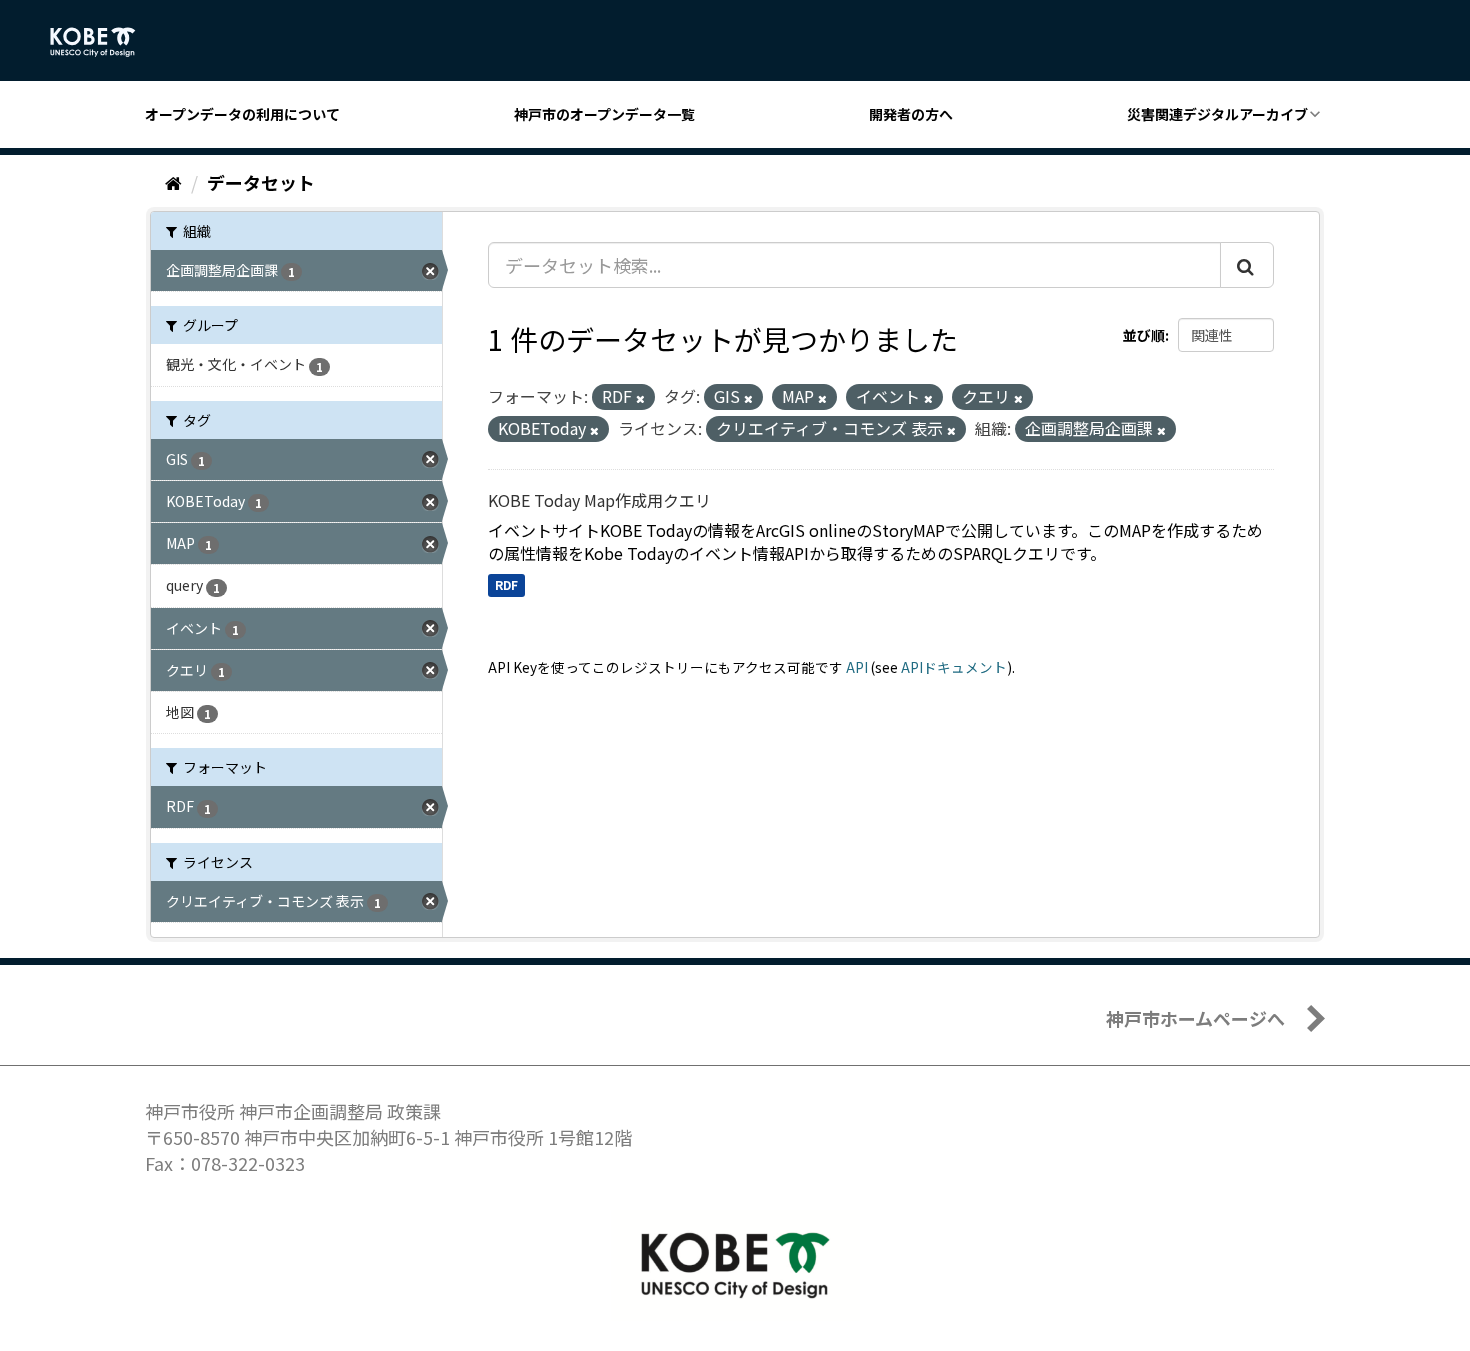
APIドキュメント (954, 667)
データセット (261, 182)
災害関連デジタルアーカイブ (1217, 114)
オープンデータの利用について (242, 114)
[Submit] (1247, 265)
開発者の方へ (911, 114)
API (857, 667)
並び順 (1144, 335)
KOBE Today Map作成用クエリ (599, 500)
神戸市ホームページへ (1195, 1018)
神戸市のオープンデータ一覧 (604, 114)
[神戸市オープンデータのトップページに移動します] (103, 42)
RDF (506, 584)
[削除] (640, 398)
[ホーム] (173, 182)
